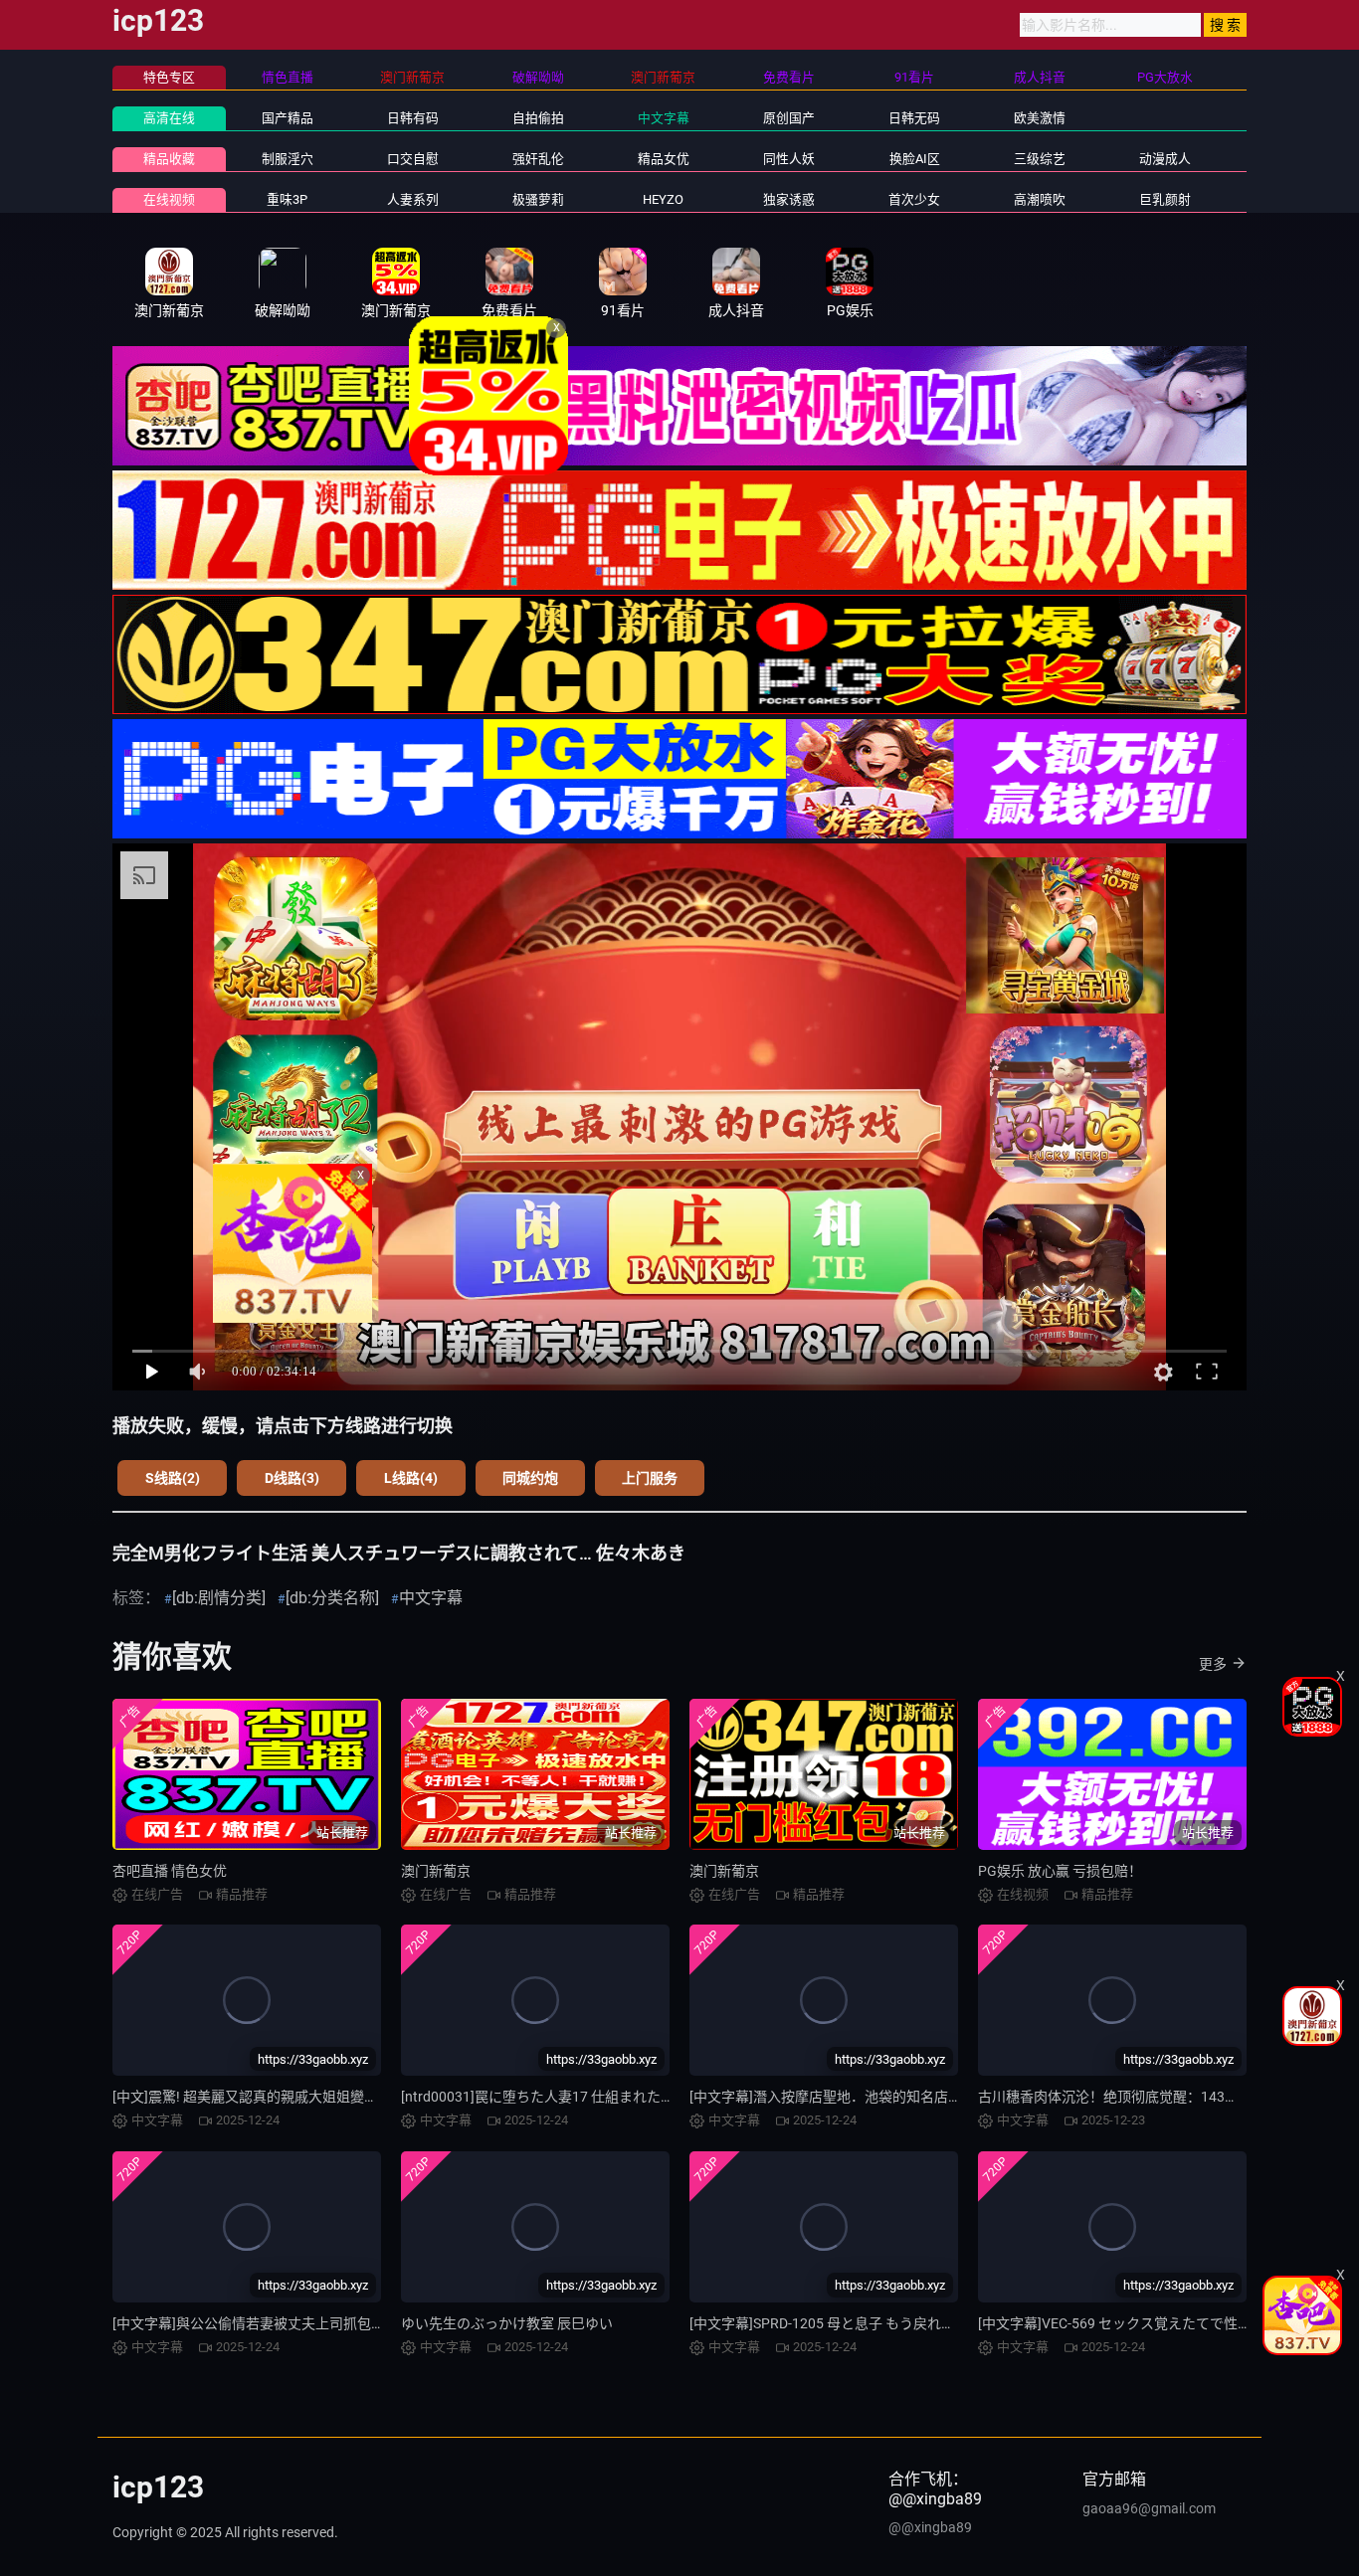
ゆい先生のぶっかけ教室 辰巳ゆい (507, 2323)
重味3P (287, 199)
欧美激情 (1040, 118)
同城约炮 (530, 1478)
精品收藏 (169, 159)
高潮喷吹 (1040, 199)
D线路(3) (292, 1478)
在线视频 (169, 199)
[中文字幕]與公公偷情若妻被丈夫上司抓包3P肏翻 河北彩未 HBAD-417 (327, 2323)
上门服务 (650, 1478)
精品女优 (664, 159)
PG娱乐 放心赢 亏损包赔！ (1060, 1871)
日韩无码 (914, 118)
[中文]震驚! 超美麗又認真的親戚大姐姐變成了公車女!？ (282, 2097)
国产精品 (288, 118)
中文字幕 (664, 118)
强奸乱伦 (538, 159)
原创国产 (789, 118)
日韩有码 (413, 118)
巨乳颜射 (1165, 199)
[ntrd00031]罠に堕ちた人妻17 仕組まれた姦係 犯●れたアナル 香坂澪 (614, 2097)
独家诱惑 (789, 199)
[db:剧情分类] (219, 1598)
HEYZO (663, 199)
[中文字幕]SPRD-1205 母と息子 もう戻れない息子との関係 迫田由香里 (907, 2323)
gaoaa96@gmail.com (1149, 2508)
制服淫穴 (288, 159)
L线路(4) (411, 1478)
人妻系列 (413, 199)
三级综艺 (1040, 159)
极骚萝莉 (538, 199)
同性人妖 (789, 159)
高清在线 (169, 118)
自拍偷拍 (538, 118)
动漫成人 (1165, 159)
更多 (1213, 1664)
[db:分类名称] (332, 1598)
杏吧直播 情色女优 (170, 1871)
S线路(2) (173, 1478)
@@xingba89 (930, 2527)
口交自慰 (413, 159)
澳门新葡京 (436, 1871)
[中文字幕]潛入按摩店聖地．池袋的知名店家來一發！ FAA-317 (881, 2097)
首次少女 (914, 199)
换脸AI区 (915, 159)
